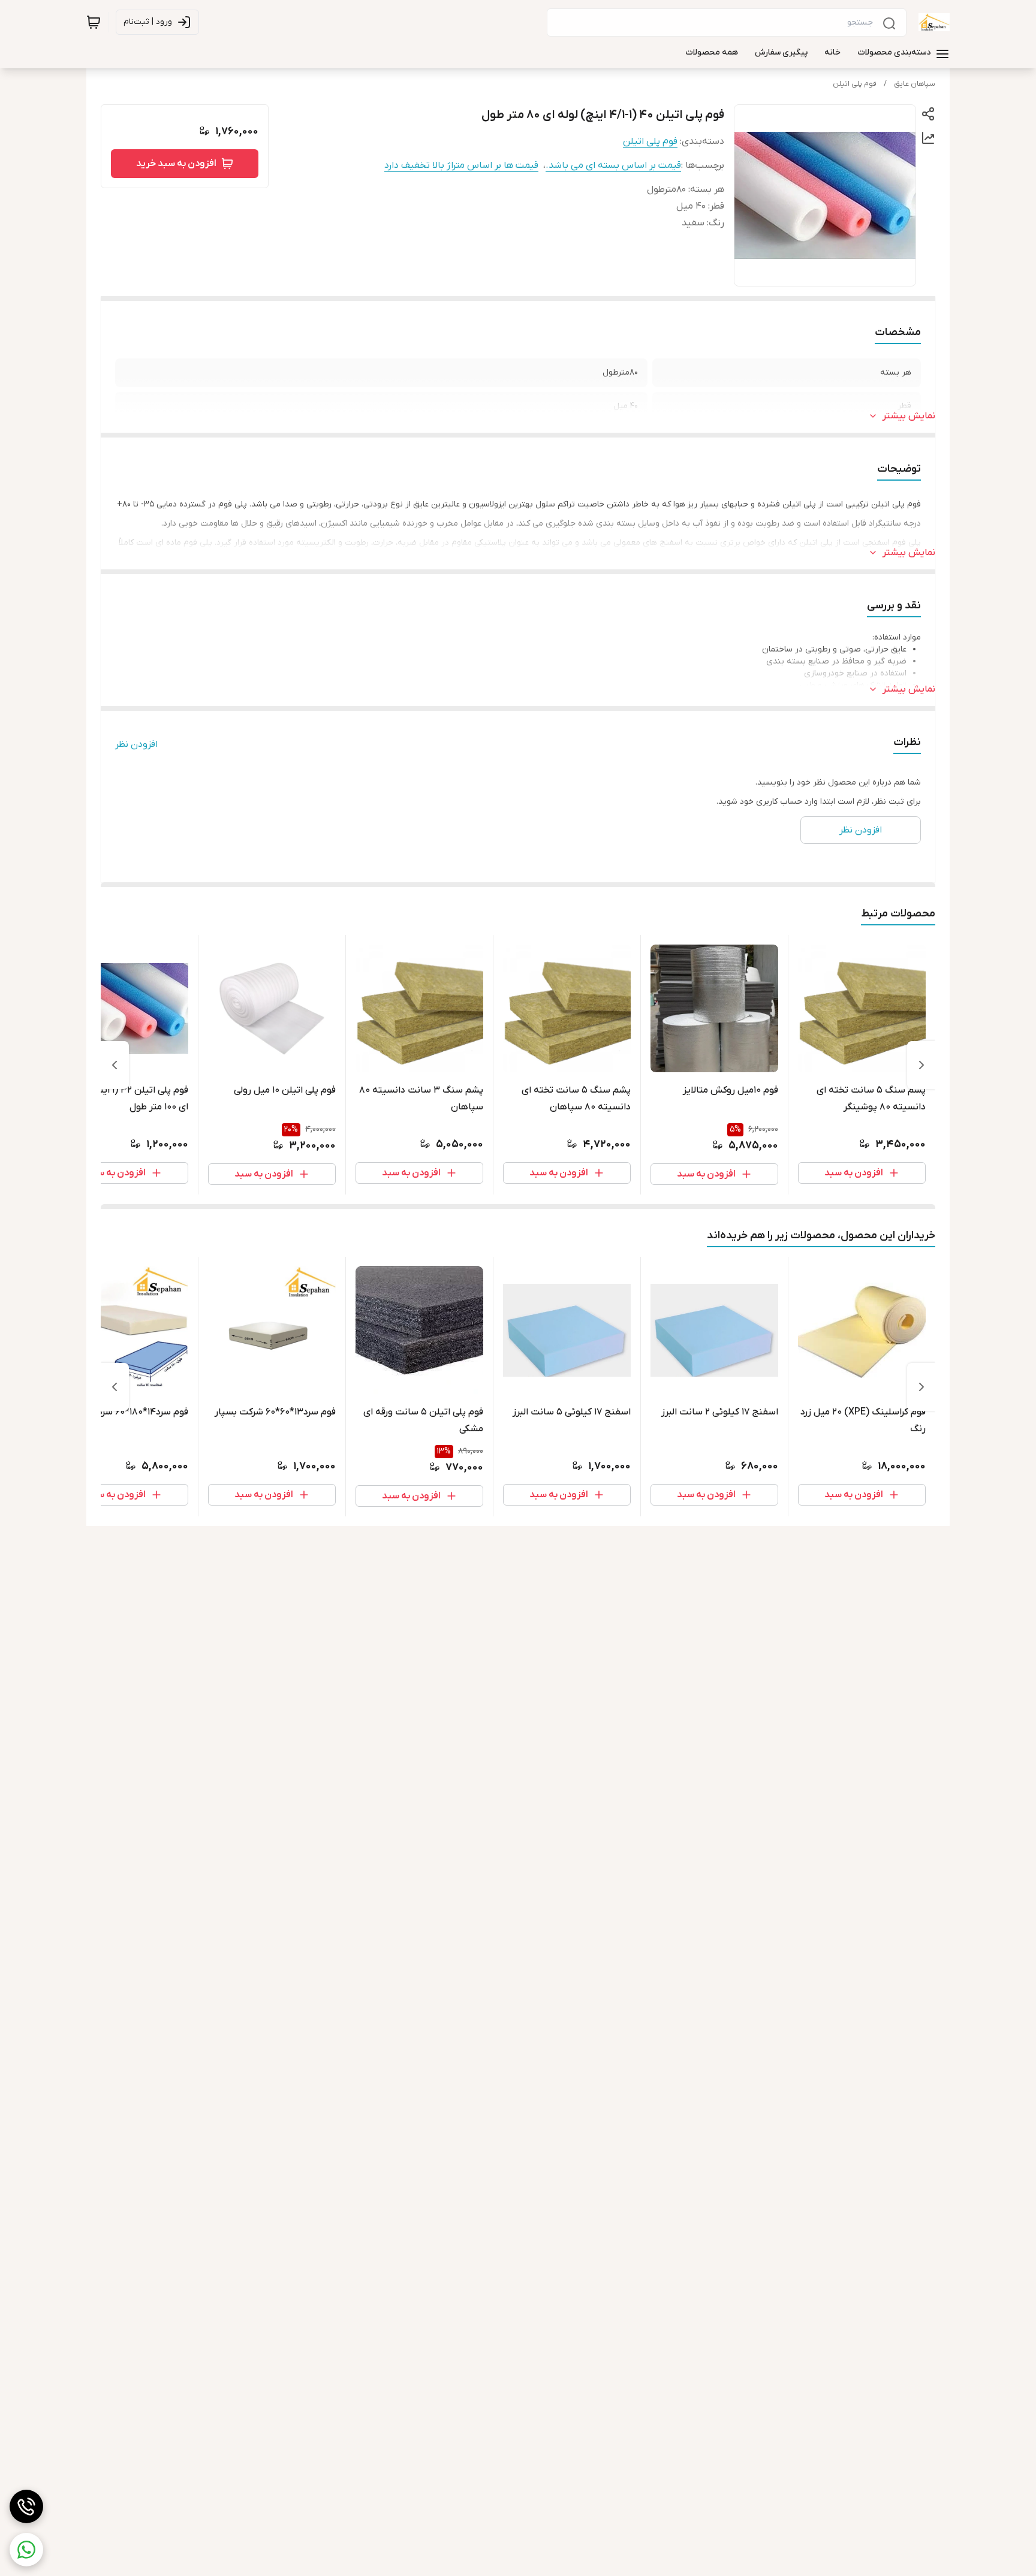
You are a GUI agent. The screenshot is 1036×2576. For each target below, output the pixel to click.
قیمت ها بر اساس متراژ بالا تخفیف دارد (461, 165)
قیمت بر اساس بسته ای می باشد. (613, 165)
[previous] (921, 1065)
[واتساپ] (26, 2550)
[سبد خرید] (94, 22)
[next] (115, 1065)
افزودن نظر (136, 744)
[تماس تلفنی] (26, 2506)
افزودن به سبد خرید (176, 164)
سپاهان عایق (915, 84)
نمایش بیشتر (909, 416)
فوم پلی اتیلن (855, 84)
